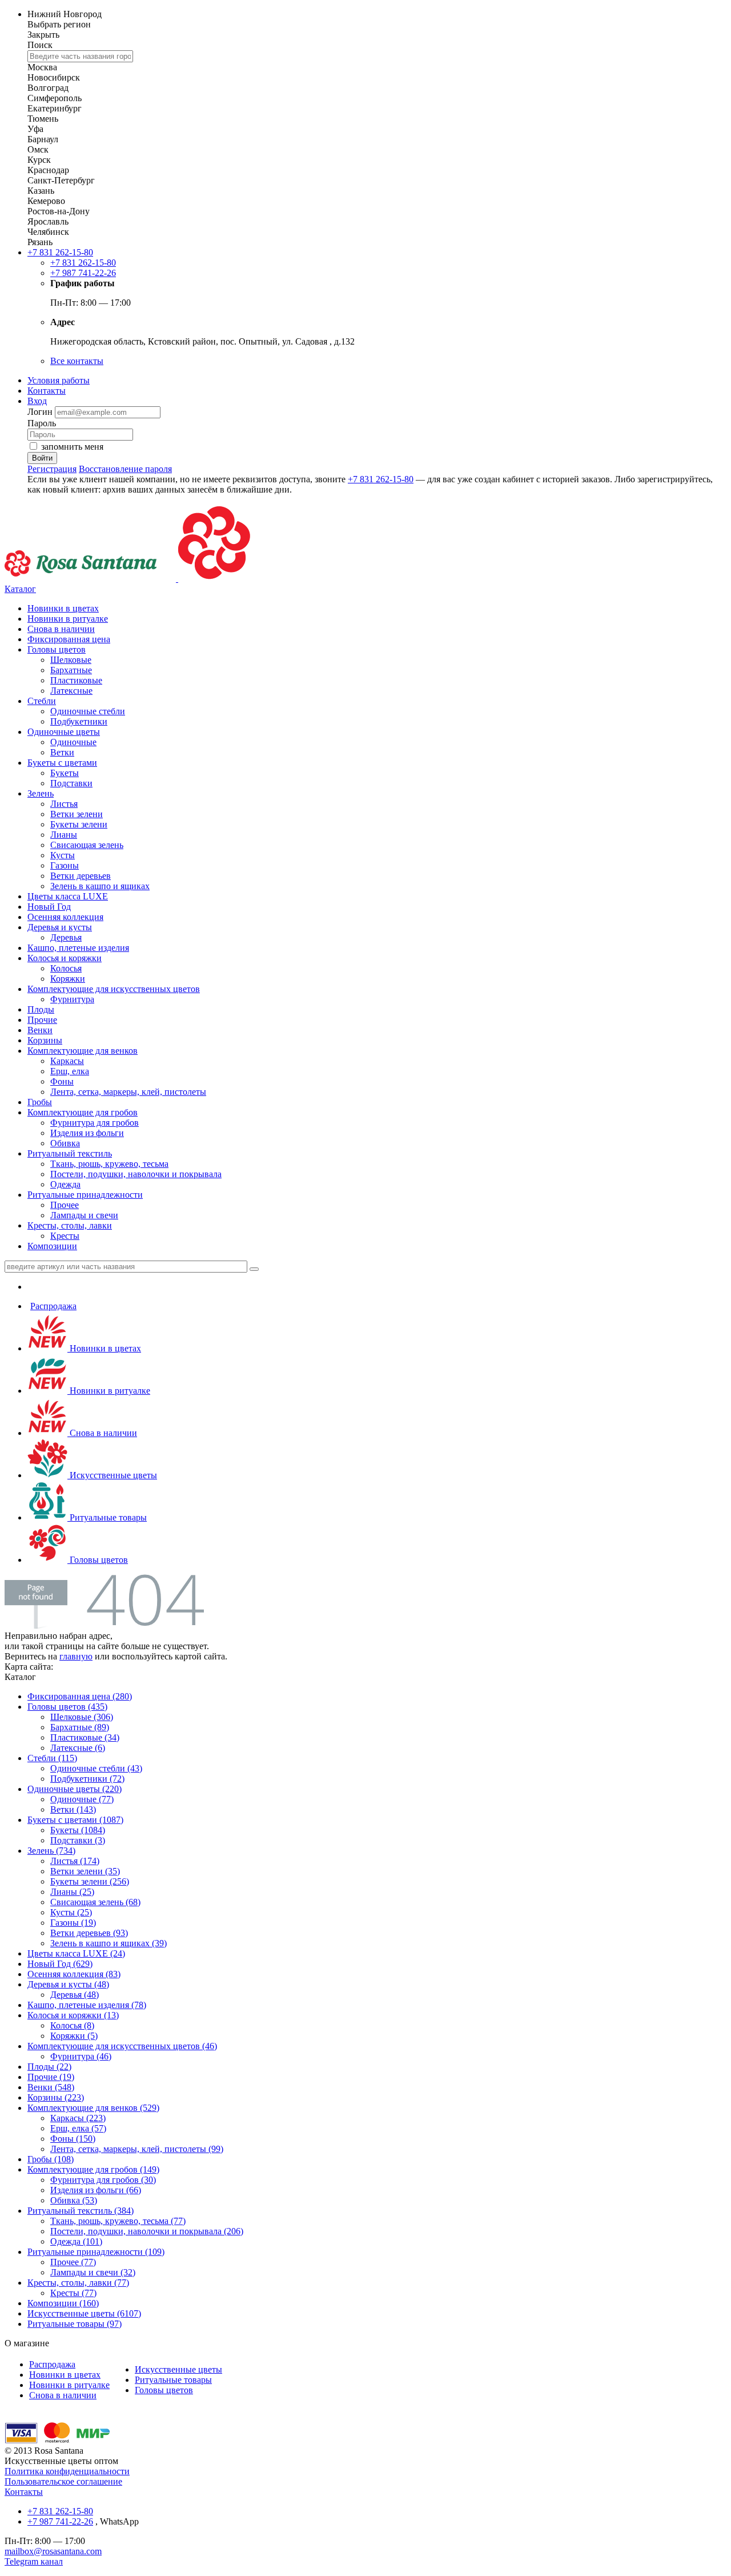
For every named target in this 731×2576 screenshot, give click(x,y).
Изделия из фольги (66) (96, 2190)
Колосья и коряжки (65, 958)
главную (76, 1656)
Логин (41, 412)
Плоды (41, 1009)
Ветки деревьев (81, 876)
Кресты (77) (73, 2293)
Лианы (64, 835)
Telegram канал (34, 2561)
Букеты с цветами (62, 763)
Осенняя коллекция (65, 917)
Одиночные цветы (64, 732)
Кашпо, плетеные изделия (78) (87, 2005)
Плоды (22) (49, 2067)
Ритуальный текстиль (70, 1153)
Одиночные (73, 742)
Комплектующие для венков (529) (93, 2108)
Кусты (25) (71, 1912)
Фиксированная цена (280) (80, 1696)
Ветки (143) (73, 1809)
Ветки (62, 752)
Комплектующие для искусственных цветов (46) (122, 2046)
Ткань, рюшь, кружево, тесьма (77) (118, 2221)
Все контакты (77, 361)
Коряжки (68, 979)
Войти (42, 458)
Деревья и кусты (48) (68, 1984)
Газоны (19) (73, 1923)
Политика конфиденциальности (67, 2471)
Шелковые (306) (82, 1717)
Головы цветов (57, 649)
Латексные (71, 691)
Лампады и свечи (84, 1215)
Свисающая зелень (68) (95, 1902)
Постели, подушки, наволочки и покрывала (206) (147, 2231)
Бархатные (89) (80, 1727)
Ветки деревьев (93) (89, 1933)
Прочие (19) (51, 2077)
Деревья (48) (75, 1995)
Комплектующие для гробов (83, 1112)
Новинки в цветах (63, 608)
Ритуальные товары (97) (75, 2324)
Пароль (42, 423)
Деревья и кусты (60, 927)
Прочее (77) (73, 2262)
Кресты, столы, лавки (70, 1225)
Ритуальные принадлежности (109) (96, 2252)
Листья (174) (75, 1861)
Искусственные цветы (112, 1475)
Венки (40, 1030)
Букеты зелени (79, 824)
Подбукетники (79, 721)
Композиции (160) (63, 2303)
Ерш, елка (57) (78, 2128)
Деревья (66, 937)
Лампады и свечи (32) (93, 2272)
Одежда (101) (76, 2241)
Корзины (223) (56, 2097)
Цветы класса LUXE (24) (76, 1953)
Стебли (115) (52, 1758)
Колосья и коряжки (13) (73, 2015)
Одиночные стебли (88, 711)
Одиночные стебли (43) (96, 1768)
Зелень (41, 793)
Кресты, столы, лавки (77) (78, 2283)
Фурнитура (72, 999)
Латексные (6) (78, 1748)
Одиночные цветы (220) (75, 1789)
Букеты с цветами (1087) (75, 1820)
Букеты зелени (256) (90, 1881)
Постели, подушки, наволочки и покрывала (136, 1174)
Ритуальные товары (107, 1517)
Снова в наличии (61, 629)
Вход (37, 401)
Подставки (71, 783)
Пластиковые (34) (85, 1737)
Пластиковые (76, 680)
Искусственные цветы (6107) (84, 2313)
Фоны (62, 1081)
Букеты (65, 773)
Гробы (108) (51, 2159)
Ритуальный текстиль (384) (81, 2211)
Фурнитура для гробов (95, 1123)
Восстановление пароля (125, 469)
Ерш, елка (70, 1071)
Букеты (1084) (78, 1830)
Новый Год (49, 907)
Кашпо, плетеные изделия (78, 948)
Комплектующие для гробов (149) (93, 2169)
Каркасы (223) (78, 2118)
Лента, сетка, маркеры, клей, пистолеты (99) (137, 2149)
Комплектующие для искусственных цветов (114, 989)
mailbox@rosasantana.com (53, 2551)
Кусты (63, 855)
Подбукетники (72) (87, 1779)
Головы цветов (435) (67, 1707)
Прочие (42, 1020)
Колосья (66, 968)
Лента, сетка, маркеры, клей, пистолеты (128, 1092)
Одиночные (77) (82, 1799)
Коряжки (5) (74, 2036)
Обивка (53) (74, 2200)
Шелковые (71, 660)
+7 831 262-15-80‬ (60, 252)
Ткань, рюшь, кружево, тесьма (109, 1164)
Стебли (42, 701)
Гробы (40, 1102)
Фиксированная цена (69, 639)
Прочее (65, 1205)
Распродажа (53, 1306)
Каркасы (67, 1061)
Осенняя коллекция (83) (74, 1974)
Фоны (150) (73, 2139)
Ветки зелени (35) (85, 1871)
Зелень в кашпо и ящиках (100, 886)
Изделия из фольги (87, 1133)
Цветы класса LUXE (68, 896)
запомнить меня (72, 447)
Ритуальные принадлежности (85, 1195)
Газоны (65, 865)
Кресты (65, 1236)
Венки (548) (51, 2087)
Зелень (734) (51, 1851)
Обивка (65, 1143)
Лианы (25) (72, 1892)
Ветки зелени (77, 814)
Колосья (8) (72, 2025)
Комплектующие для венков (83, 1051)
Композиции (52, 1246)
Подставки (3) (78, 1840)
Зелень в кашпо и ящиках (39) (109, 1943)
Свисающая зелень (87, 845)
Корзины (45, 1040)
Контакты (47, 391)
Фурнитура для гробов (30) (103, 2180)
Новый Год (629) (60, 1964)
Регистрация (52, 469)
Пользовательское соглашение (63, 2481)
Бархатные (71, 670)
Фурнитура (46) (81, 2056)
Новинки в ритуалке (68, 619)
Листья (64, 804)
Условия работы (59, 380)
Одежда (65, 1184)
